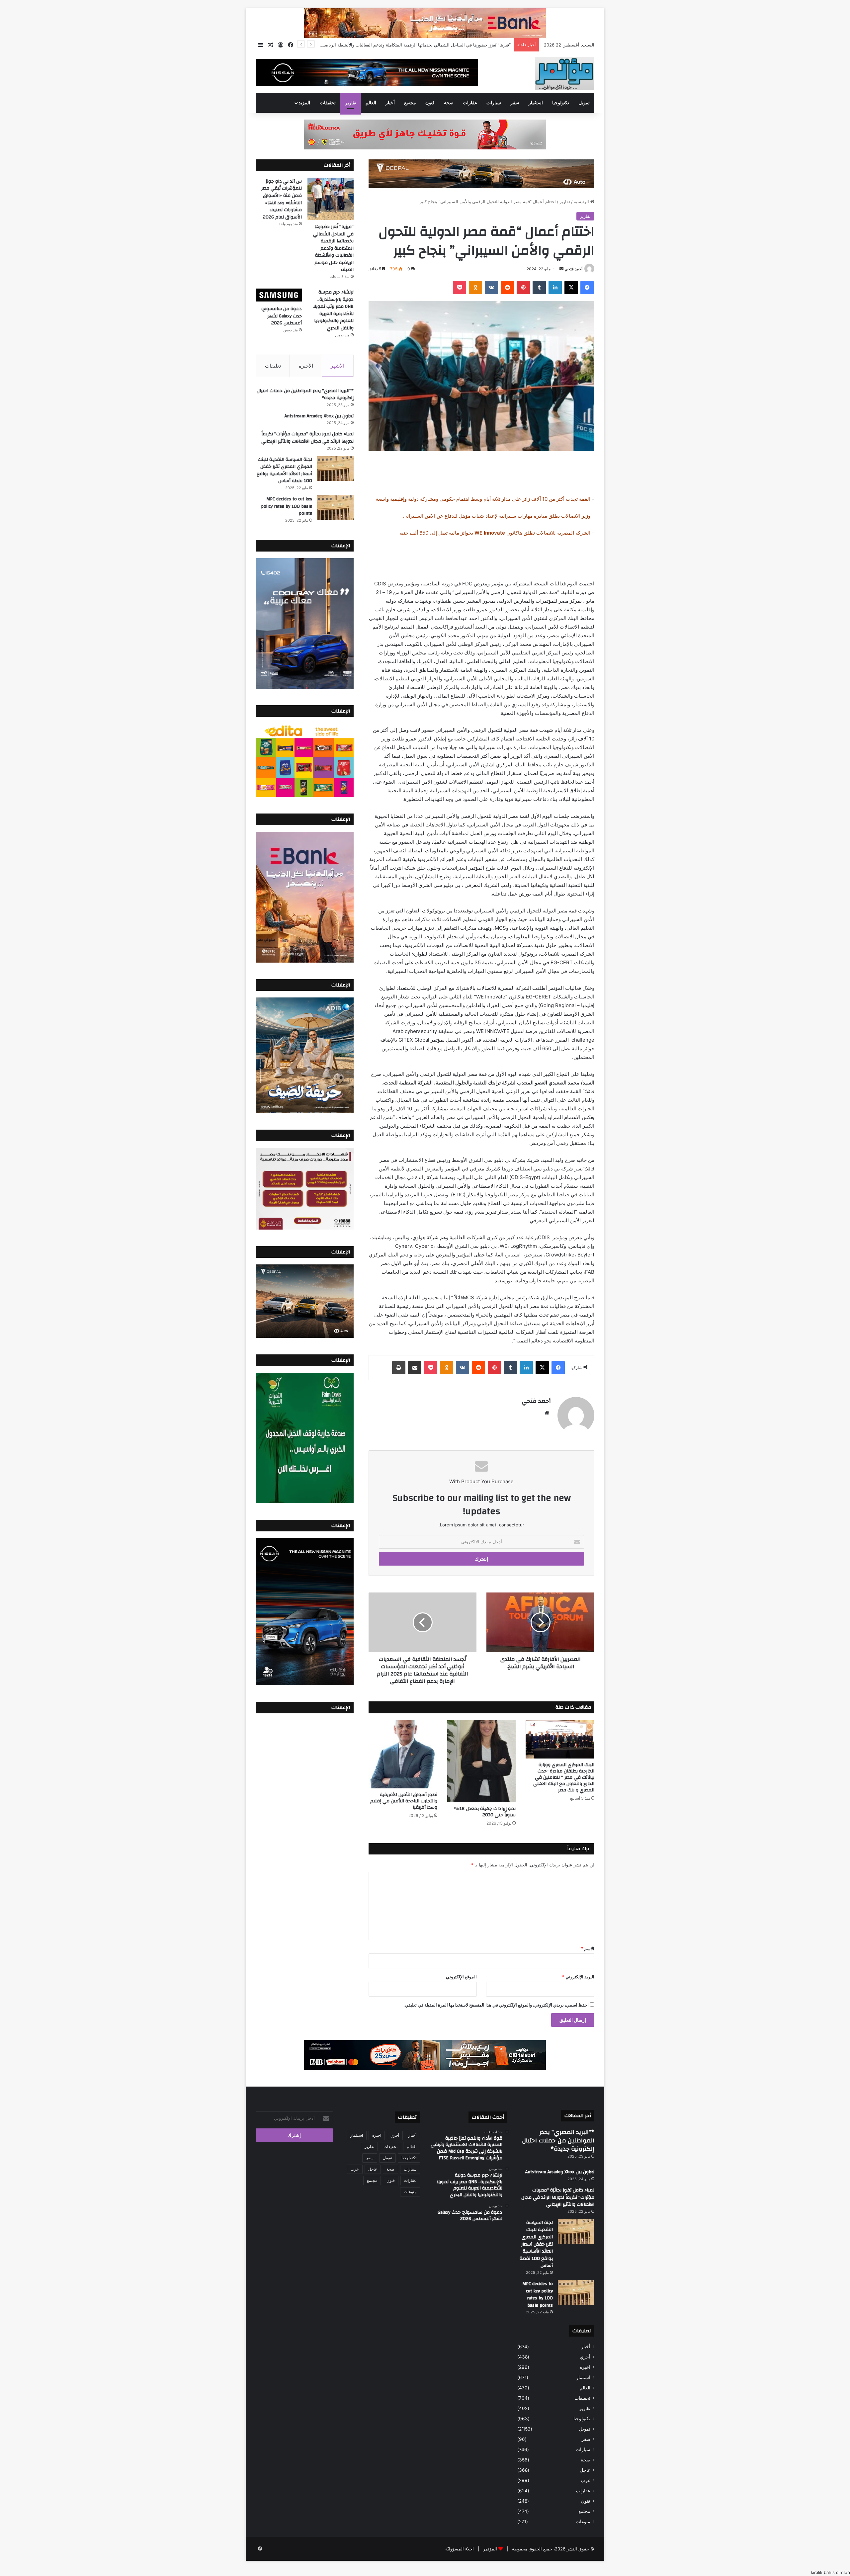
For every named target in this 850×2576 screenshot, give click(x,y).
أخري (585, 2357)
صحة (449, 103)
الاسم (588, 1948)
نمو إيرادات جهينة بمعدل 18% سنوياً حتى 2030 (485, 1812)
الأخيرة (306, 366)
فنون (430, 103)
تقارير (351, 103)
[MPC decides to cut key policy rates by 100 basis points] (335, 508)
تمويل (584, 103)
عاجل (585, 2470)
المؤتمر (490, 2549)
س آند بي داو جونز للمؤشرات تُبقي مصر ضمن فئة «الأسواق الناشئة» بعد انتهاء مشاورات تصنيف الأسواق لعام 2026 (405, 45)
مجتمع (410, 103)
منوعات (583, 2522)
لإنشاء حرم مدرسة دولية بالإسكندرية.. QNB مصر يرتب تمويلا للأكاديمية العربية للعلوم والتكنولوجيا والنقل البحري (333, 310)
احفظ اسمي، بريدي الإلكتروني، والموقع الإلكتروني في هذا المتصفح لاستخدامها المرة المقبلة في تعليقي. (496, 2005)
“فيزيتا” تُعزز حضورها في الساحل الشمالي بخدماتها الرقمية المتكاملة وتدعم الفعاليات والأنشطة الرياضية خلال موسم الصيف (333, 248)
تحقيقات (328, 103)
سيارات (494, 103)
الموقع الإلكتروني (461, 1977)
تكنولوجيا (561, 103)
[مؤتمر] (565, 74)
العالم (371, 103)
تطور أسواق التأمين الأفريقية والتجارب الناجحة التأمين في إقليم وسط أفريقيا (404, 1801)
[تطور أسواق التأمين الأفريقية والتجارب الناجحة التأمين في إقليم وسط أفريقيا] (403, 1754)
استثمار (536, 103)
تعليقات (273, 366)
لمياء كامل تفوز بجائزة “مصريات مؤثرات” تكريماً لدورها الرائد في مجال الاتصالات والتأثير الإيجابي (307, 438)
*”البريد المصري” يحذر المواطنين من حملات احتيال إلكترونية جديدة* (305, 394)
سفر (515, 103)
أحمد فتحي (573, 269)
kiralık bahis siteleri (830, 2572)
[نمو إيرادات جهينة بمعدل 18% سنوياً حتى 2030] (482, 1761)
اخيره (585, 2367)
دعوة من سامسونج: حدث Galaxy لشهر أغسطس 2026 (282, 316)
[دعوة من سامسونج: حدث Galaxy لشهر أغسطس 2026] (279, 295)
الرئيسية (582, 202)
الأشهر (338, 366)
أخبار (390, 103)
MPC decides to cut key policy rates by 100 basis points (287, 506)
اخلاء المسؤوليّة (460, 2549)
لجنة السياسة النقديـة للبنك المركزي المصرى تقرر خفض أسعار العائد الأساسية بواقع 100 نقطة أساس (284, 470)
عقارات (470, 103)
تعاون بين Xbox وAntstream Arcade (319, 416)
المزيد (304, 103)
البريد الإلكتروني (578, 1977)
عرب (586, 2480)
